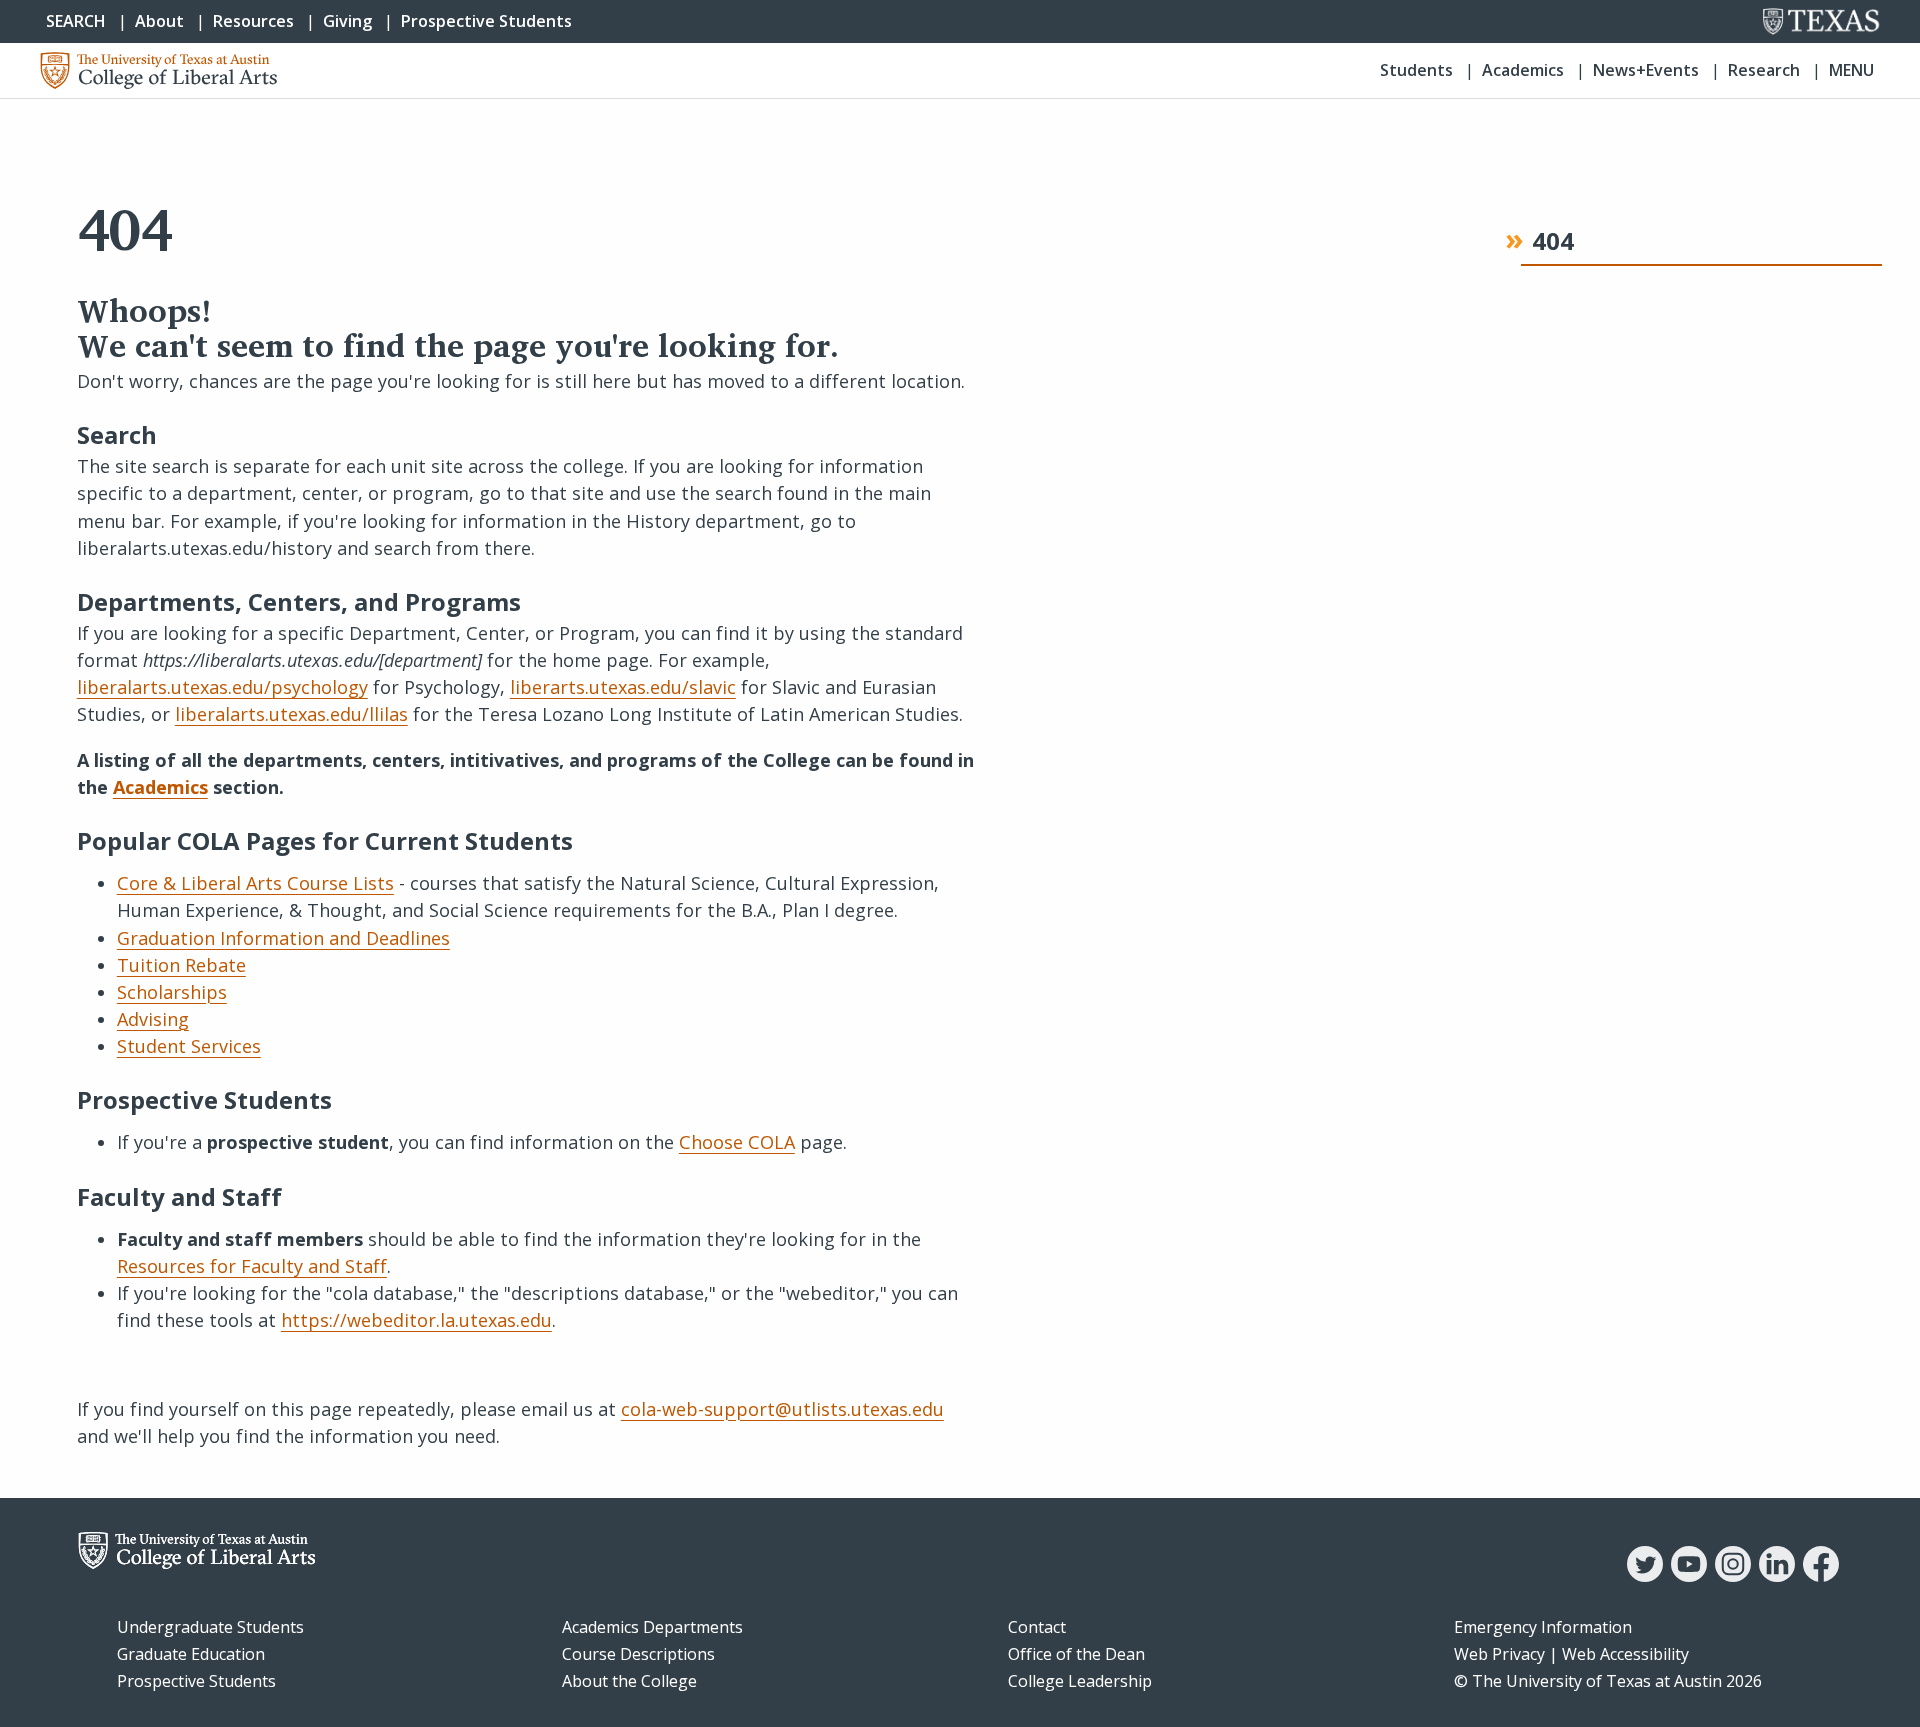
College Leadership (1080, 1681)
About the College (629, 1681)
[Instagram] (1733, 1576)
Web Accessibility (1625, 1654)
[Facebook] (1821, 1576)
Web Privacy (1499, 1654)
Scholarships (172, 992)
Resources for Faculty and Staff (252, 1266)
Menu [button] (1851, 70)
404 (1553, 241)
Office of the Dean (1076, 1654)
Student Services (189, 1046)
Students (1416, 70)
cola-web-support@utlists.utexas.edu (782, 1409)
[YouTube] (1689, 1576)
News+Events (1646, 70)
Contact (1037, 1627)
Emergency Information (1543, 1627)
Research (1764, 70)
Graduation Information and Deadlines (283, 938)
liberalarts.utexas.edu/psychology (222, 687)
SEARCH (76, 21)
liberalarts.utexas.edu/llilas (291, 714)
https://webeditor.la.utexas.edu (416, 1320)
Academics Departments (652, 1627)
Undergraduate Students (210, 1627)
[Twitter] (1645, 1576)
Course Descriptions (638, 1654)
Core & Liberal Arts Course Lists (255, 883)
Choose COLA (737, 1142)
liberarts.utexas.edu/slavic (623, 687)
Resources (253, 21)
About (159, 21)
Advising (153, 1019)
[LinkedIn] (1777, 1576)
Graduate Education (191, 1654)
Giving (347, 21)
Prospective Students (486, 21)
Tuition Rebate (181, 965)
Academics (1523, 70)
